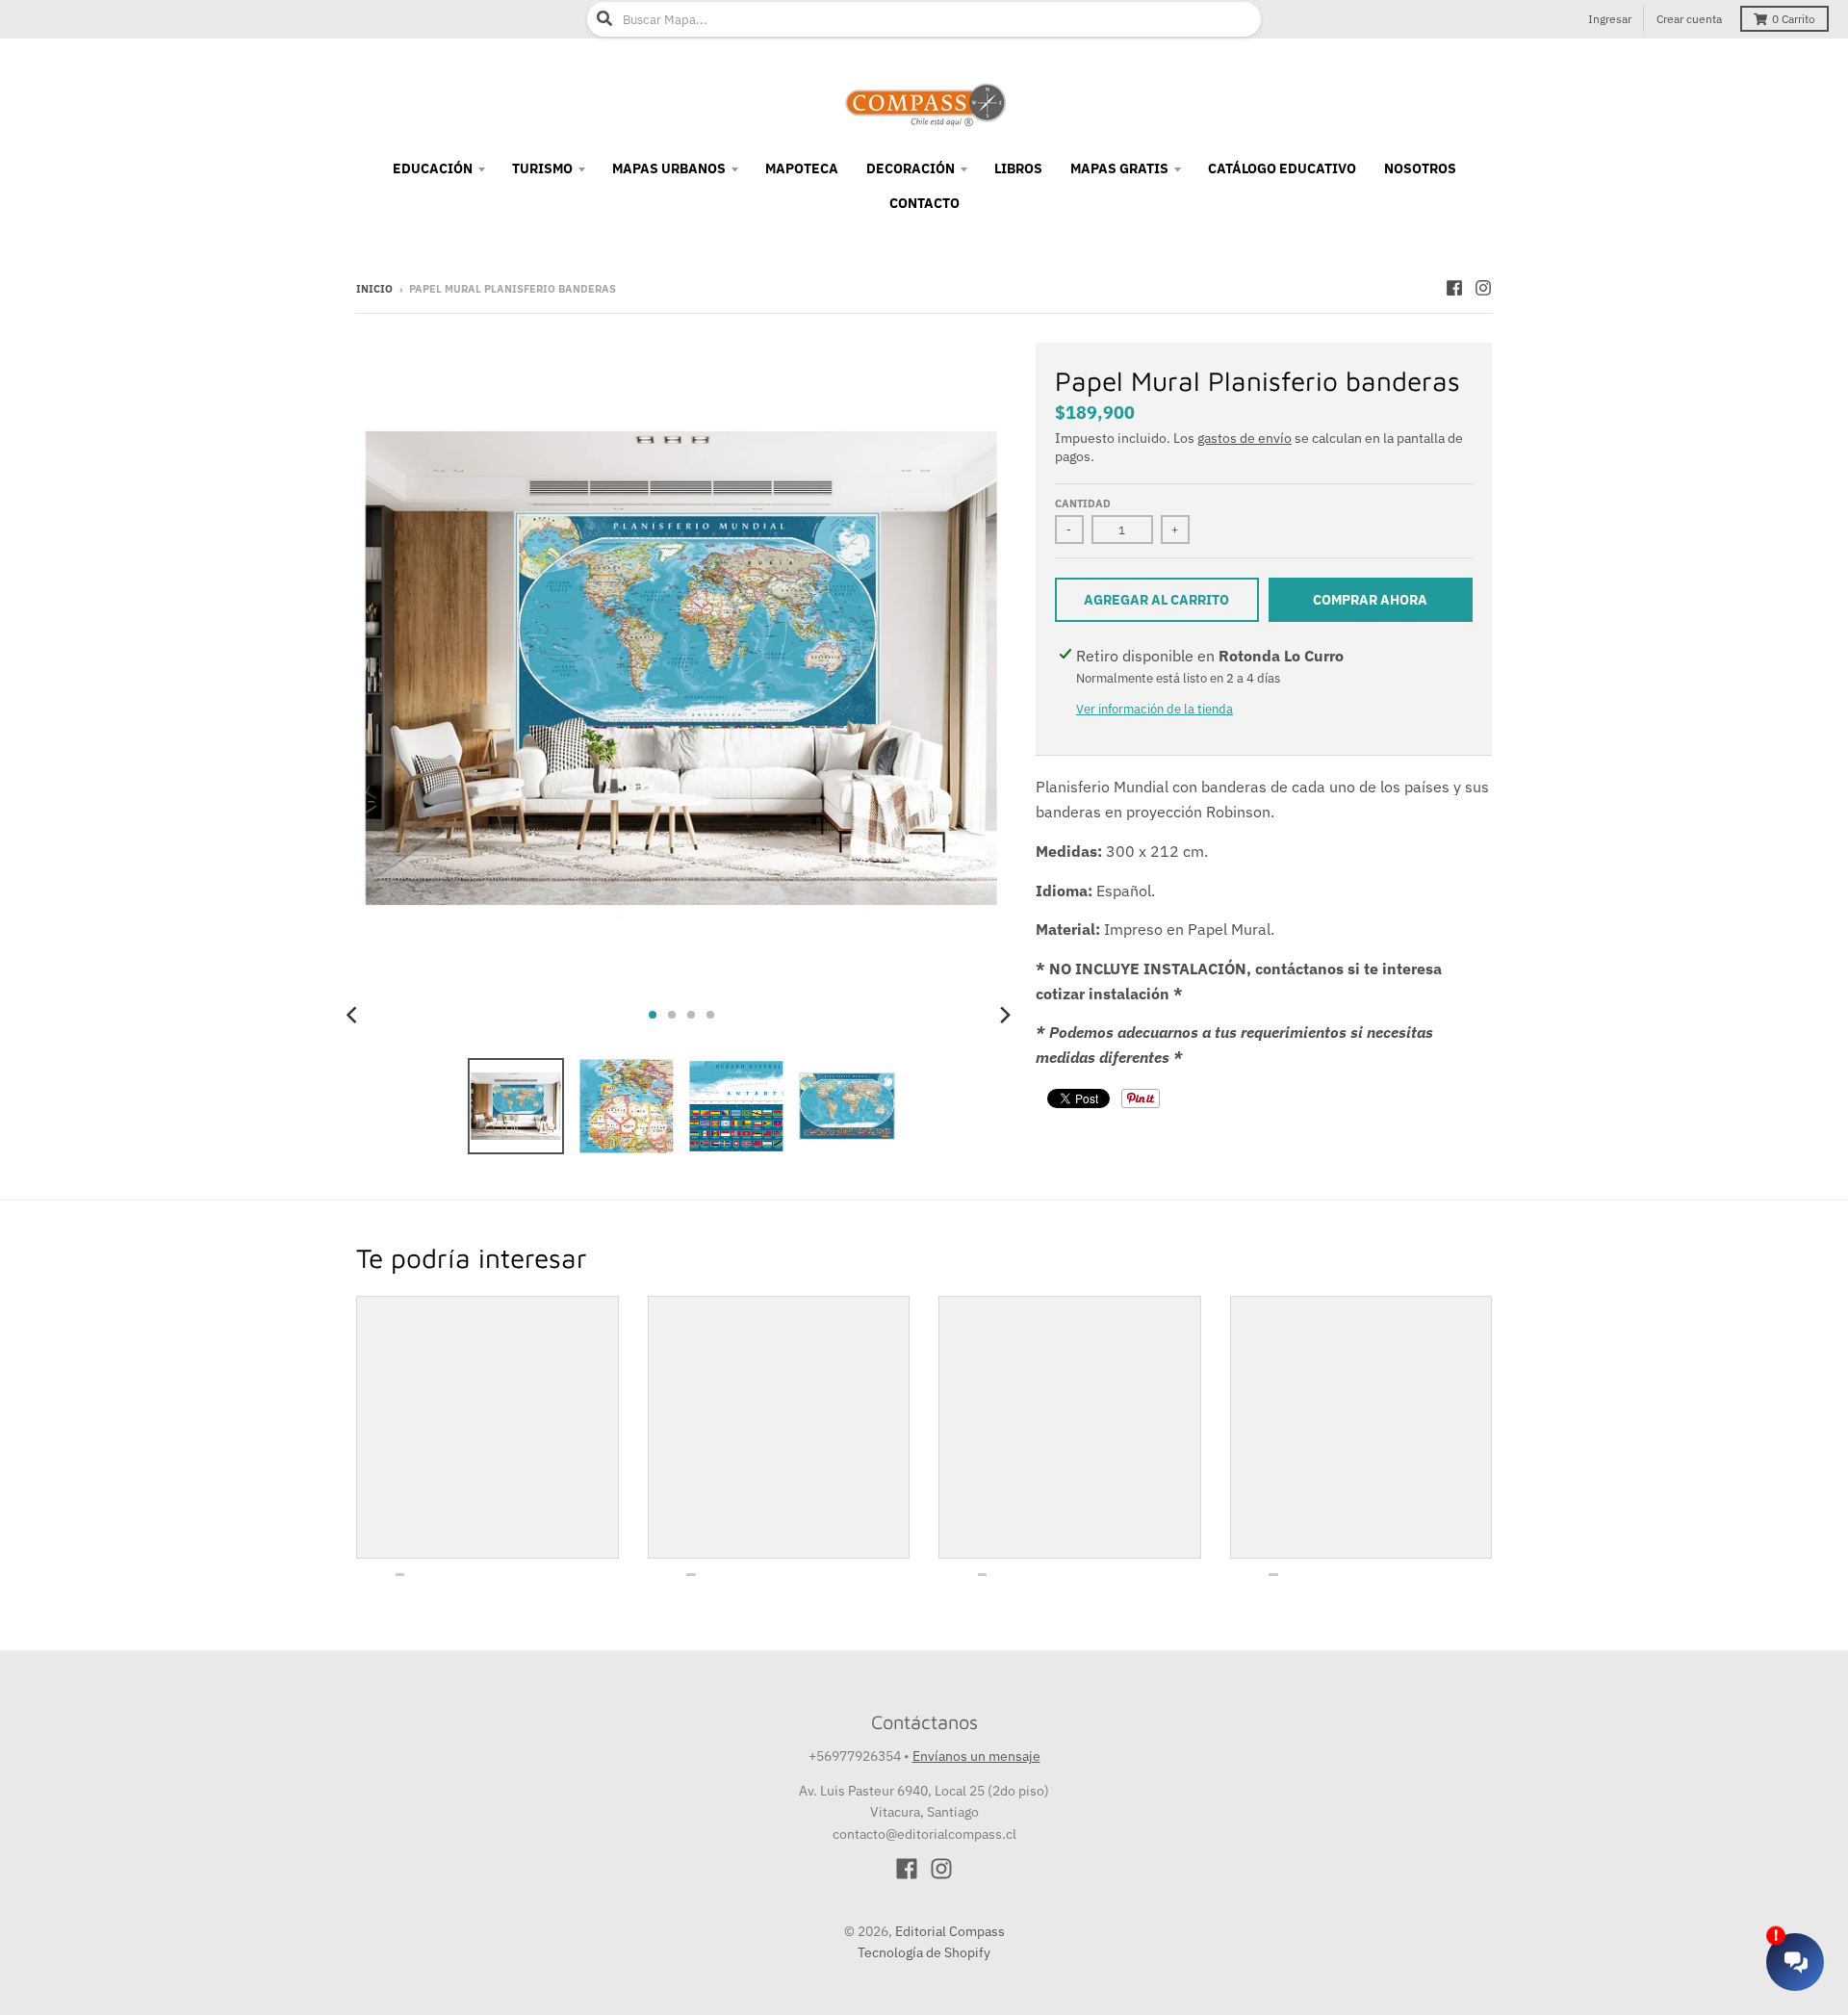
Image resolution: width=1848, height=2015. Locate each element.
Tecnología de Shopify (924, 1952)
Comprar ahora (1370, 600)
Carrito (1794, 19)
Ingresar (1610, 19)
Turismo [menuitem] (542, 168)
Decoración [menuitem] (911, 168)
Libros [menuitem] (1018, 168)
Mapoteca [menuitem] (802, 168)
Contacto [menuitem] (924, 203)
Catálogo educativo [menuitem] (1282, 168)
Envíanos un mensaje (976, 1756)
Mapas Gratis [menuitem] (1119, 168)
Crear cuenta (1689, 19)
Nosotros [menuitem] (1420, 168)
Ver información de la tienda (1155, 709)
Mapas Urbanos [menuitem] (669, 168)
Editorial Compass (950, 1931)
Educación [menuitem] (433, 168)
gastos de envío (1245, 438)
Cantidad (1083, 504)
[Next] (1005, 1015)
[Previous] (354, 1015)
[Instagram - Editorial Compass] (1483, 288)
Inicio (374, 289)
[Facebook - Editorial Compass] (1454, 288)
